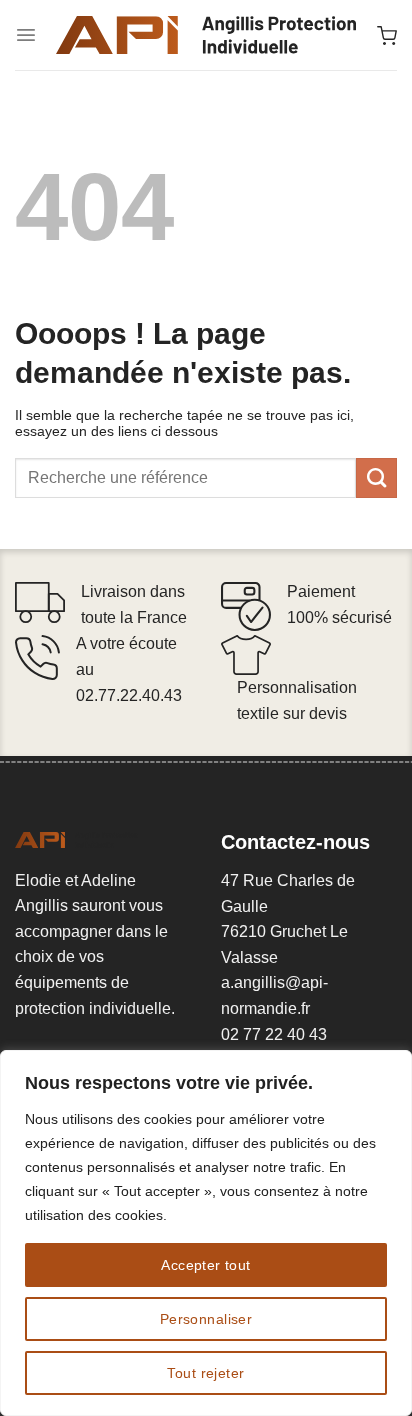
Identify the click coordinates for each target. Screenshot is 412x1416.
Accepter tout (205, 1265)
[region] (206, 1233)
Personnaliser (206, 1319)
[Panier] (387, 35)
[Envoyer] (376, 478)
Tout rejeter (205, 1373)
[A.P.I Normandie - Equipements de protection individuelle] (206, 35)
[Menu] (26, 35)
